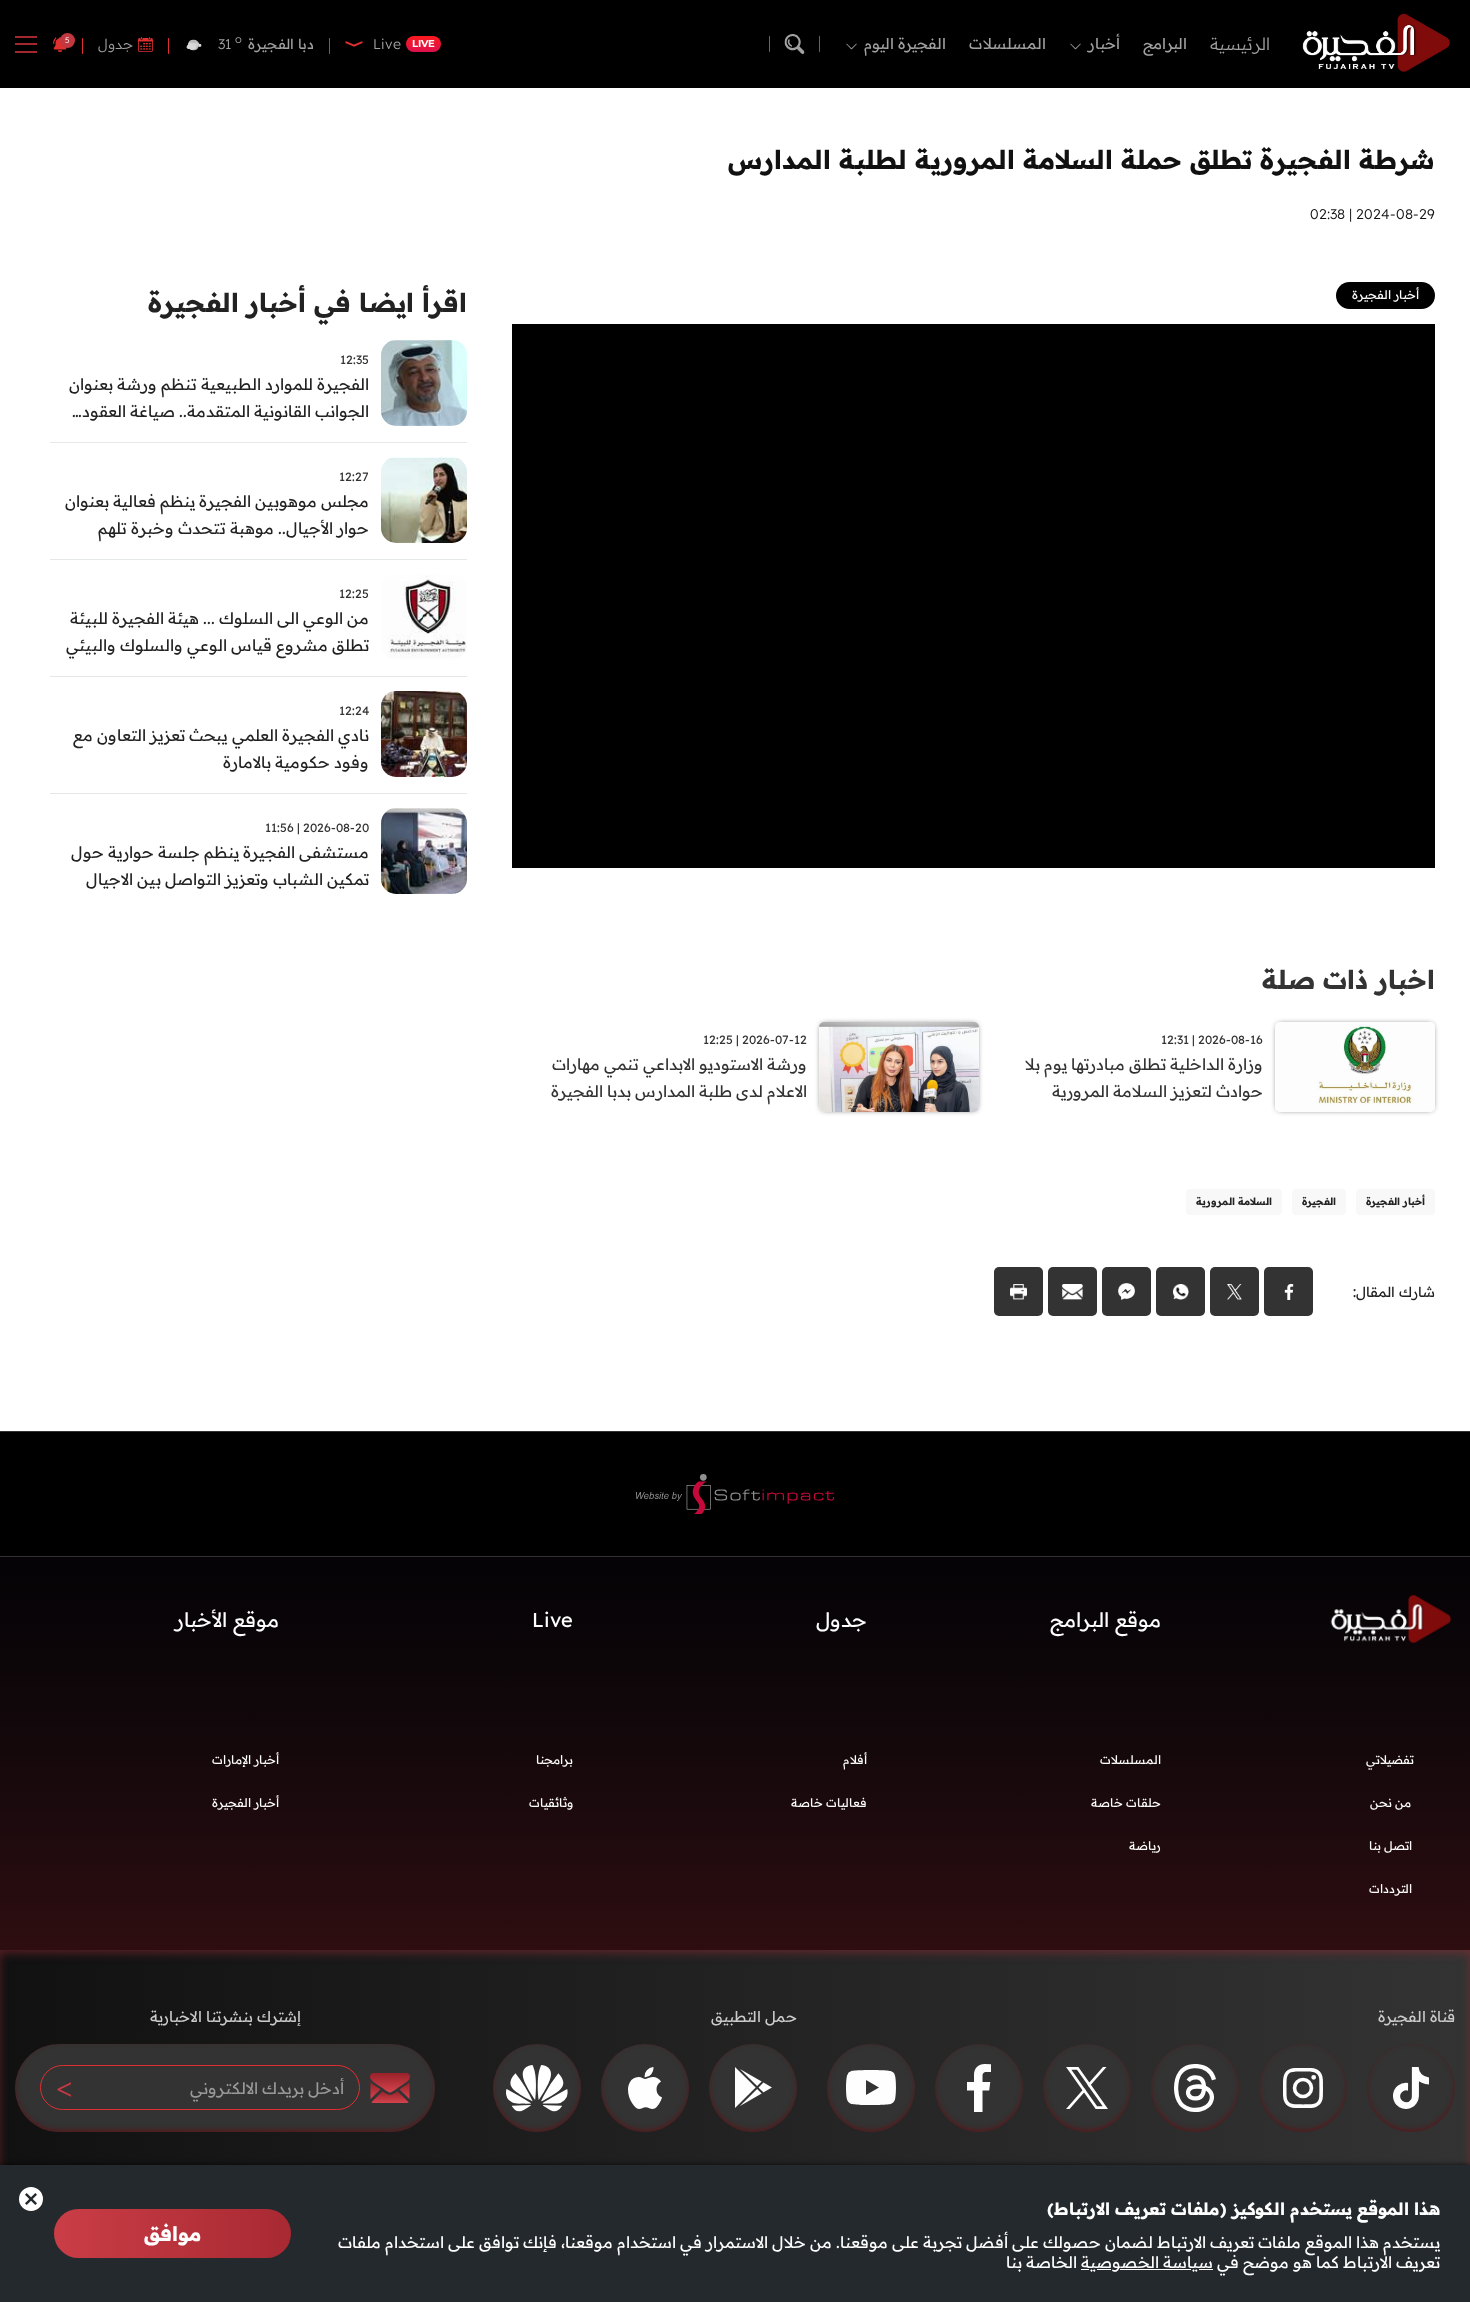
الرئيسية (1240, 43)
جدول (115, 44)
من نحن (1390, 1802)
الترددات (1390, 1888)
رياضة (1145, 1845)
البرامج (1165, 43)
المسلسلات (1007, 43)
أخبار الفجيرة (245, 1802)
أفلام (855, 1759)
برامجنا (554, 1759)
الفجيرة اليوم (905, 43)
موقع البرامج (1105, 1619)
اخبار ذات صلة (1348, 979)
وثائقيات (551, 1802)
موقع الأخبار (227, 1619)
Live (552, 1619)
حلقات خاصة (1126, 1802)
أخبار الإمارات (245, 1759)
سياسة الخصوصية (1147, 2262)
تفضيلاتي (1390, 1759)
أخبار (1104, 43)
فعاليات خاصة (829, 1802)
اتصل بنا (1390, 1845)
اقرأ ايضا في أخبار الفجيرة (307, 302)
